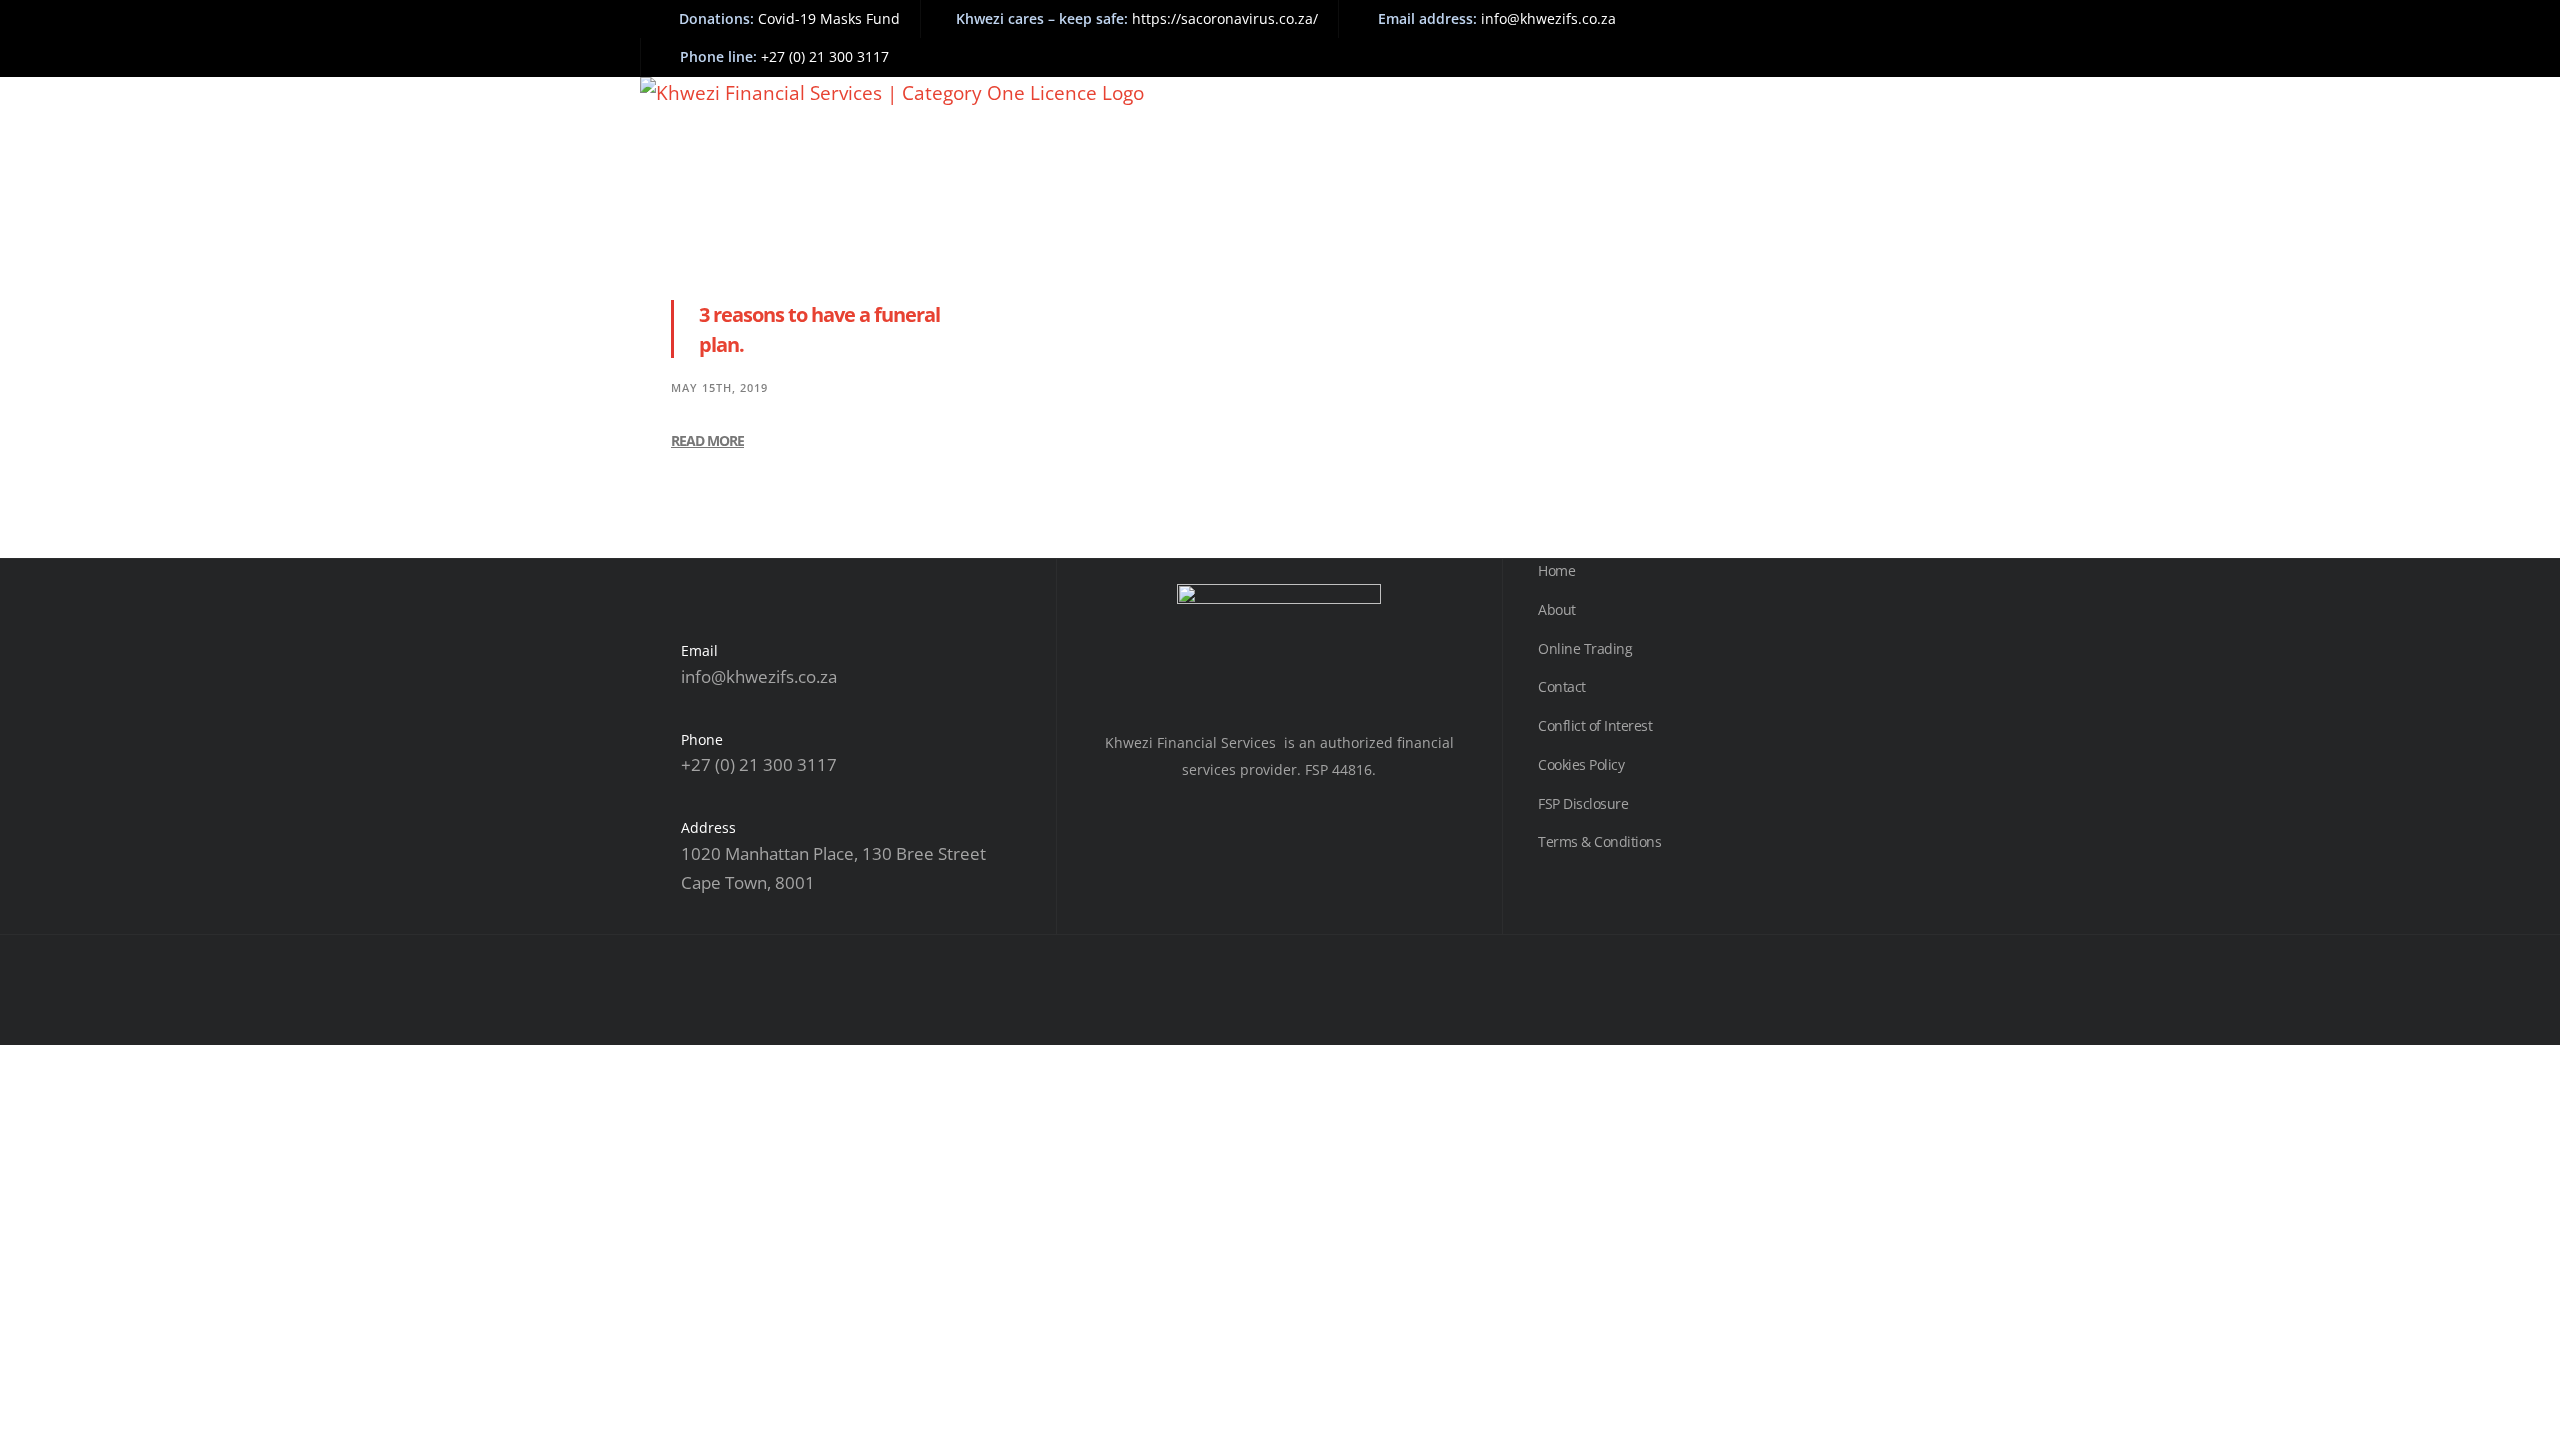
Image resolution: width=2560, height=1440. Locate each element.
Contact (1562, 686)
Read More (707, 440)
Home (1556, 570)
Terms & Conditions (1599, 841)
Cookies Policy (1581, 764)
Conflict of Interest (1595, 725)
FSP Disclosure (1583, 803)
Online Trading (1585, 648)
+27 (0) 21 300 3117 (759, 764)
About (1557, 609)
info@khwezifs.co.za (759, 676)
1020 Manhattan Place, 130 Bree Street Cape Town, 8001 (833, 868)
